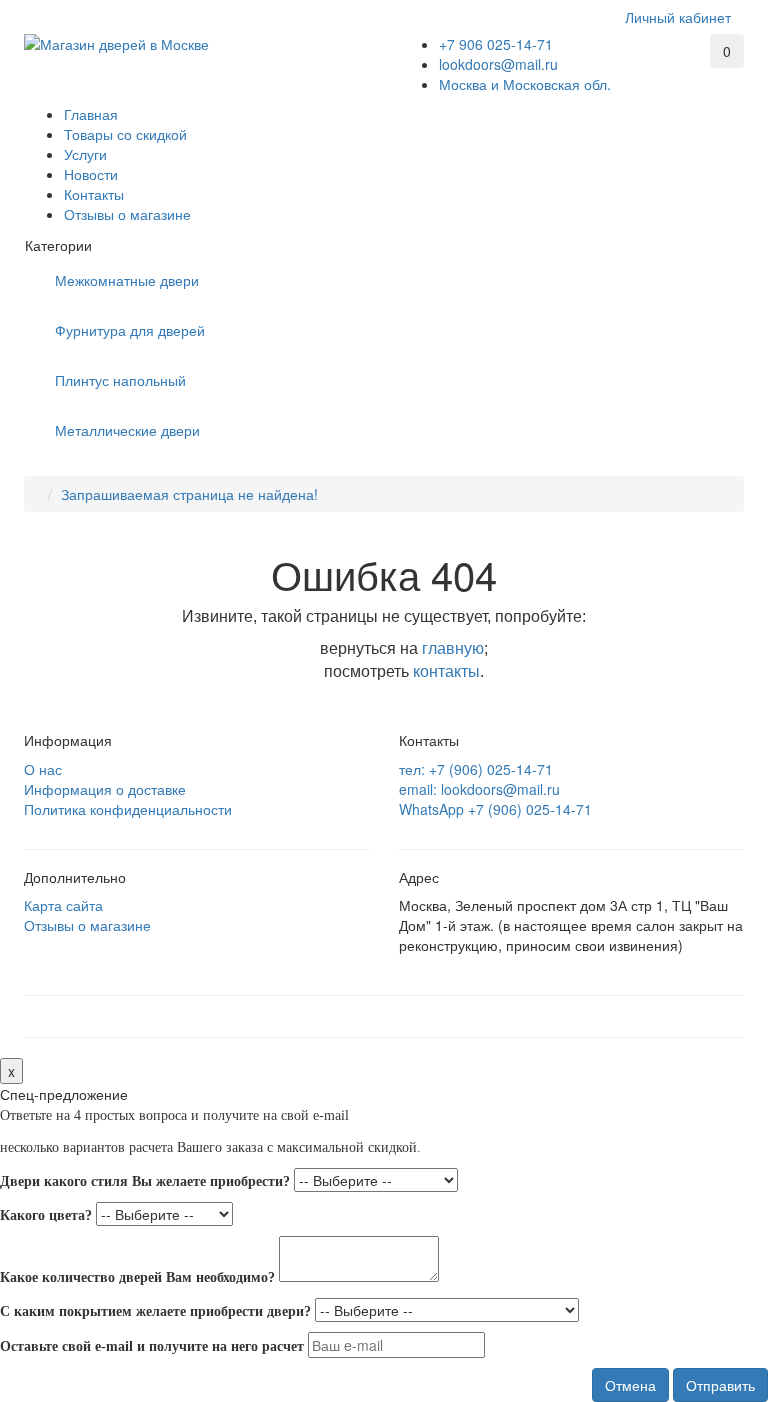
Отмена (630, 1385)
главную (453, 648)
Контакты (94, 194)
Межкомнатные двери (127, 280)
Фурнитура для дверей (130, 330)
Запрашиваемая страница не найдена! (189, 494)
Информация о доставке (105, 789)
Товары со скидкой (125, 134)
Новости (91, 174)
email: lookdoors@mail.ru (479, 789)
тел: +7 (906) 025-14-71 (476, 769)
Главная (91, 114)
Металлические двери (127, 430)
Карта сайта (63, 905)
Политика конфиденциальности (128, 809)
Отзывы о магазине (127, 214)
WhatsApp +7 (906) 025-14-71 (495, 809)
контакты (446, 671)
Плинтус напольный (120, 380)
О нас (43, 769)
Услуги (85, 154)
